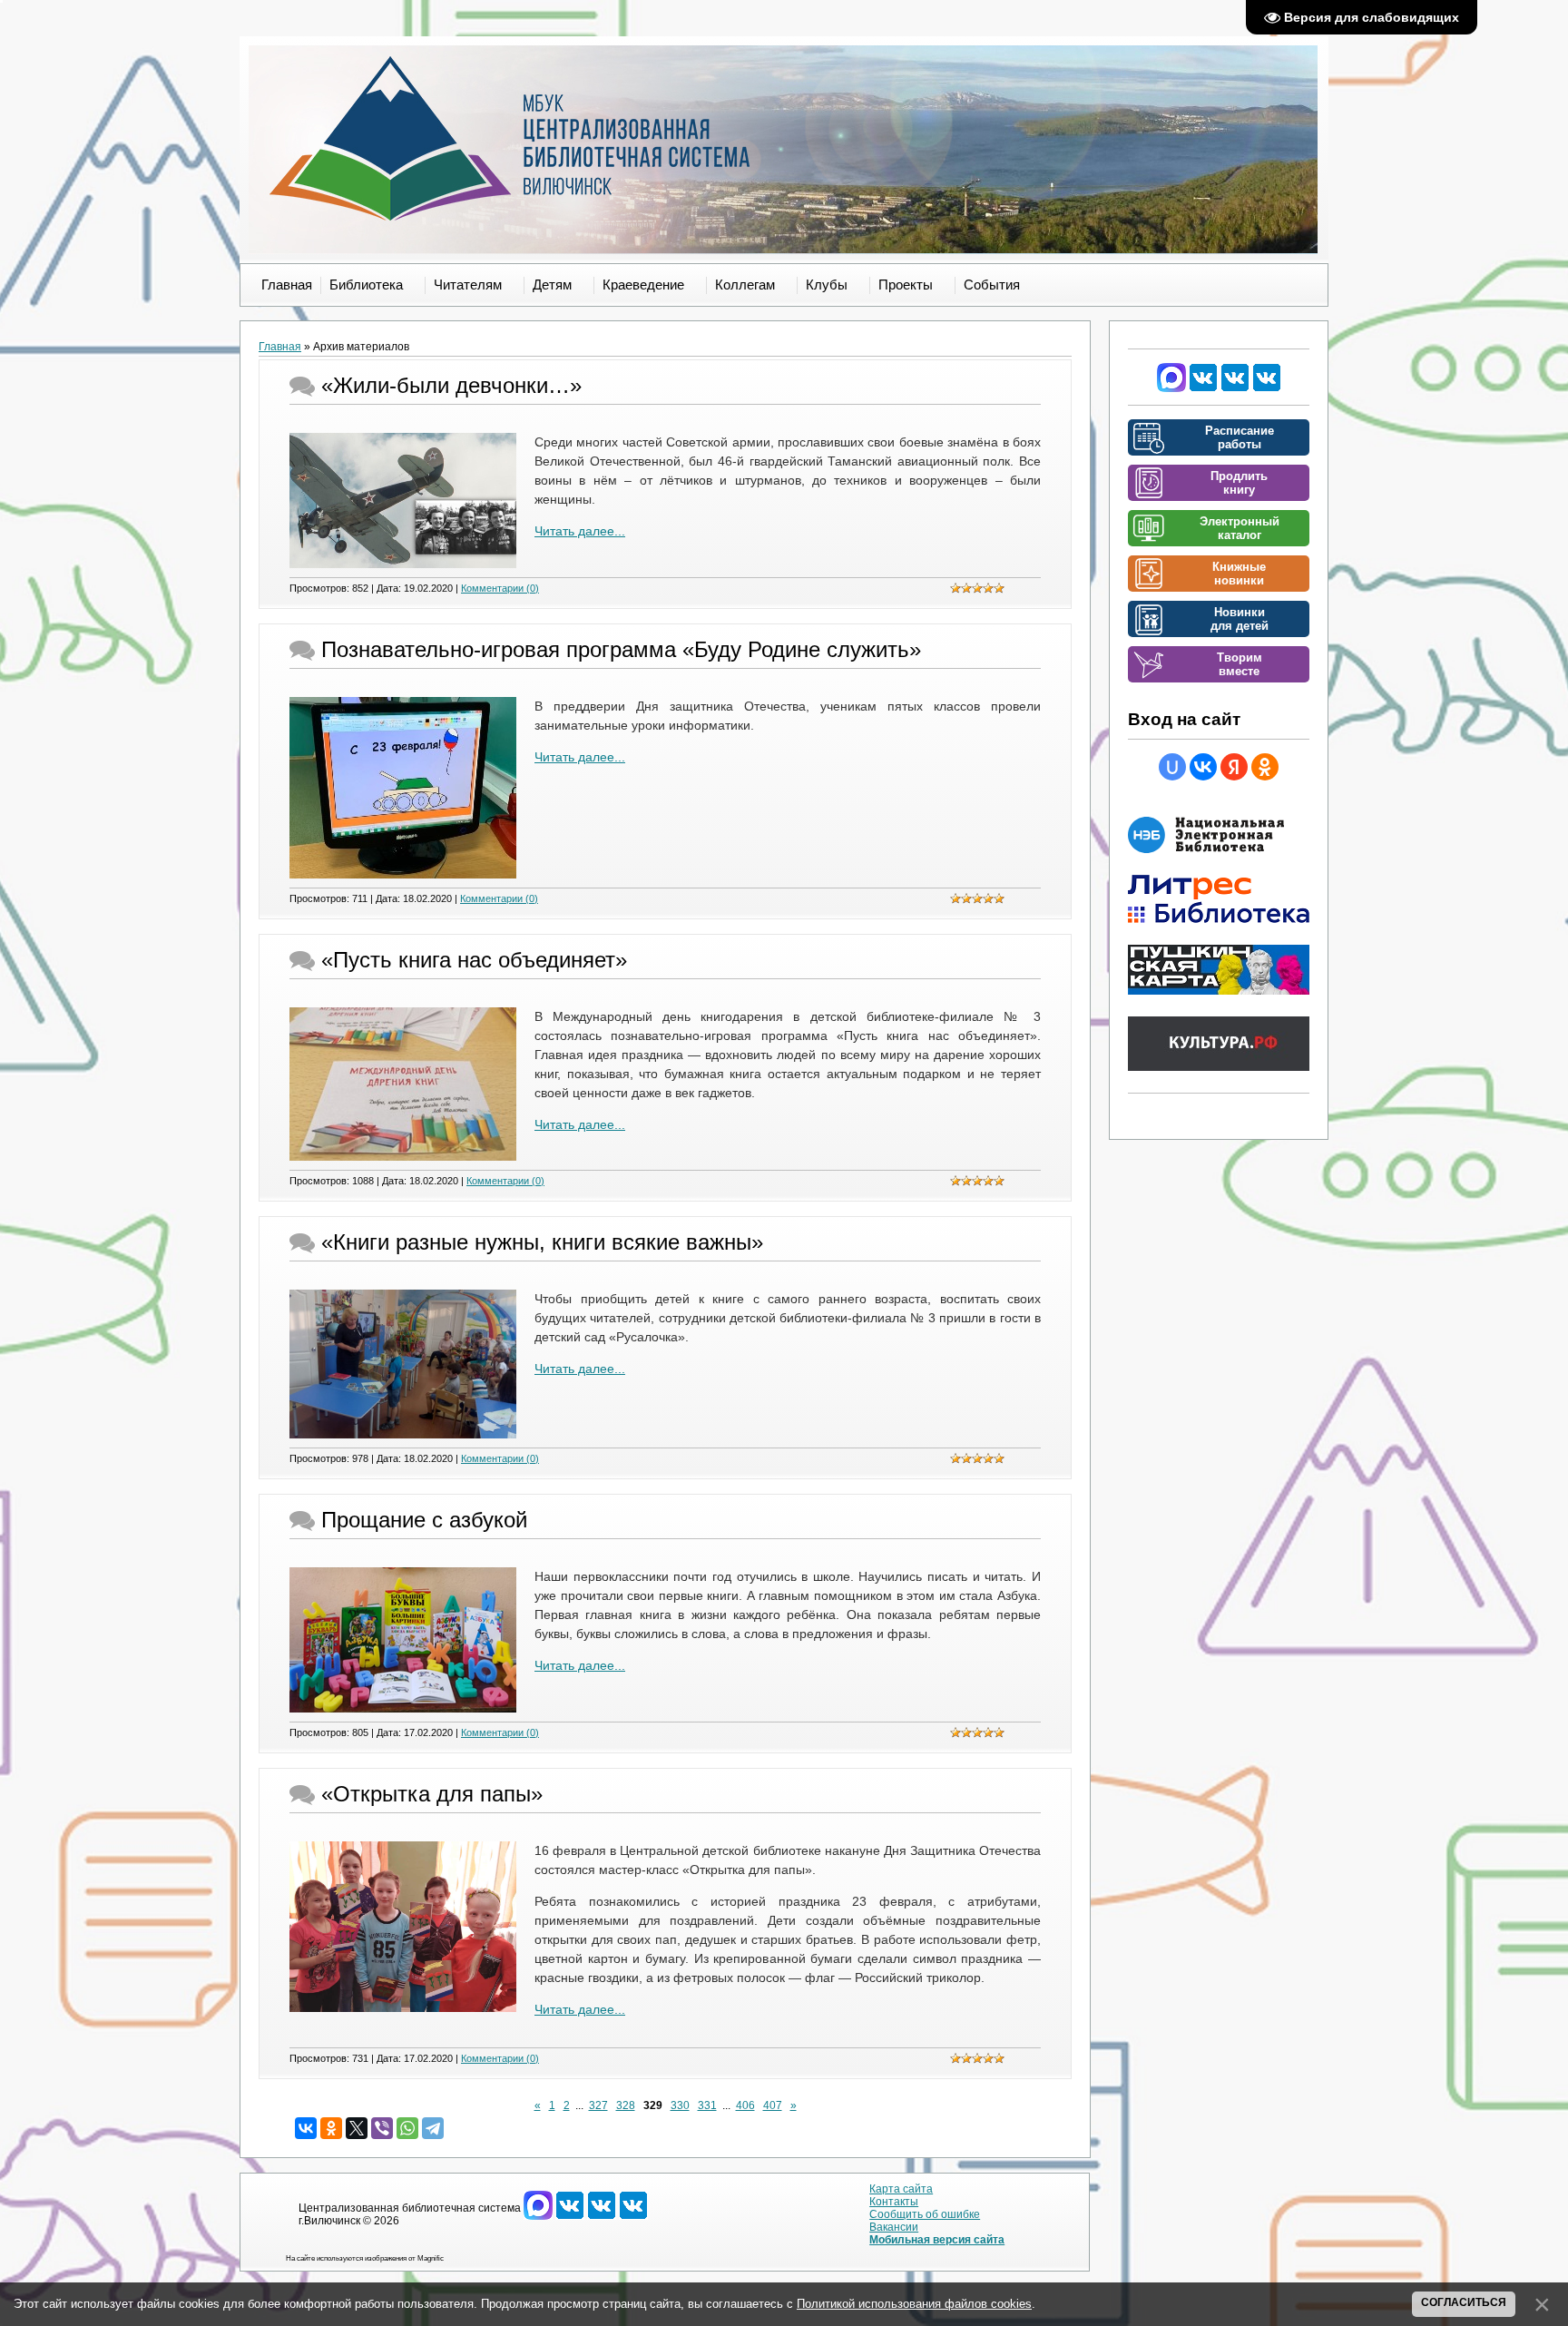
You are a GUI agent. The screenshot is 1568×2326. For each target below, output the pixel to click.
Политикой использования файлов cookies (914, 2304)
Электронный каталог (1240, 528)
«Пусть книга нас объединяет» (474, 960)
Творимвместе (1240, 664)
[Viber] (382, 2128)
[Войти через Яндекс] (1234, 767)
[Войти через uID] (1172, 767)
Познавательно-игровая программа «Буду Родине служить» (621, 649)
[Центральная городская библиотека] (1203, 388)
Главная (280, 347)
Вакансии (894, 2227)
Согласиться (1464, 2302)
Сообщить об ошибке (925, 2214)
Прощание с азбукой (424, 1520)
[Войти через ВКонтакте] (1203, 767)
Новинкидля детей (1240, 619)
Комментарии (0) (500, 588)
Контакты (894, 2202)
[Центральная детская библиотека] (1267, 388)
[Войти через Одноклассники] (1265, 767)
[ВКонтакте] (306, 2128)
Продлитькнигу (1239, 483)
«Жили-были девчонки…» (451, 385)
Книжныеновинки (1239, 574)
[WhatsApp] (407, 2128)
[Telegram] (433, 2128)
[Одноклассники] (331, 2128)
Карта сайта (901, 2189)
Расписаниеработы (1240, 437)
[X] (357, 2128)
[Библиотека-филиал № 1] (1235, 388)
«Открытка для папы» (432, 1794)
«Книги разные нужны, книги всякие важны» (542, 1242)
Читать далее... (580, 531)
